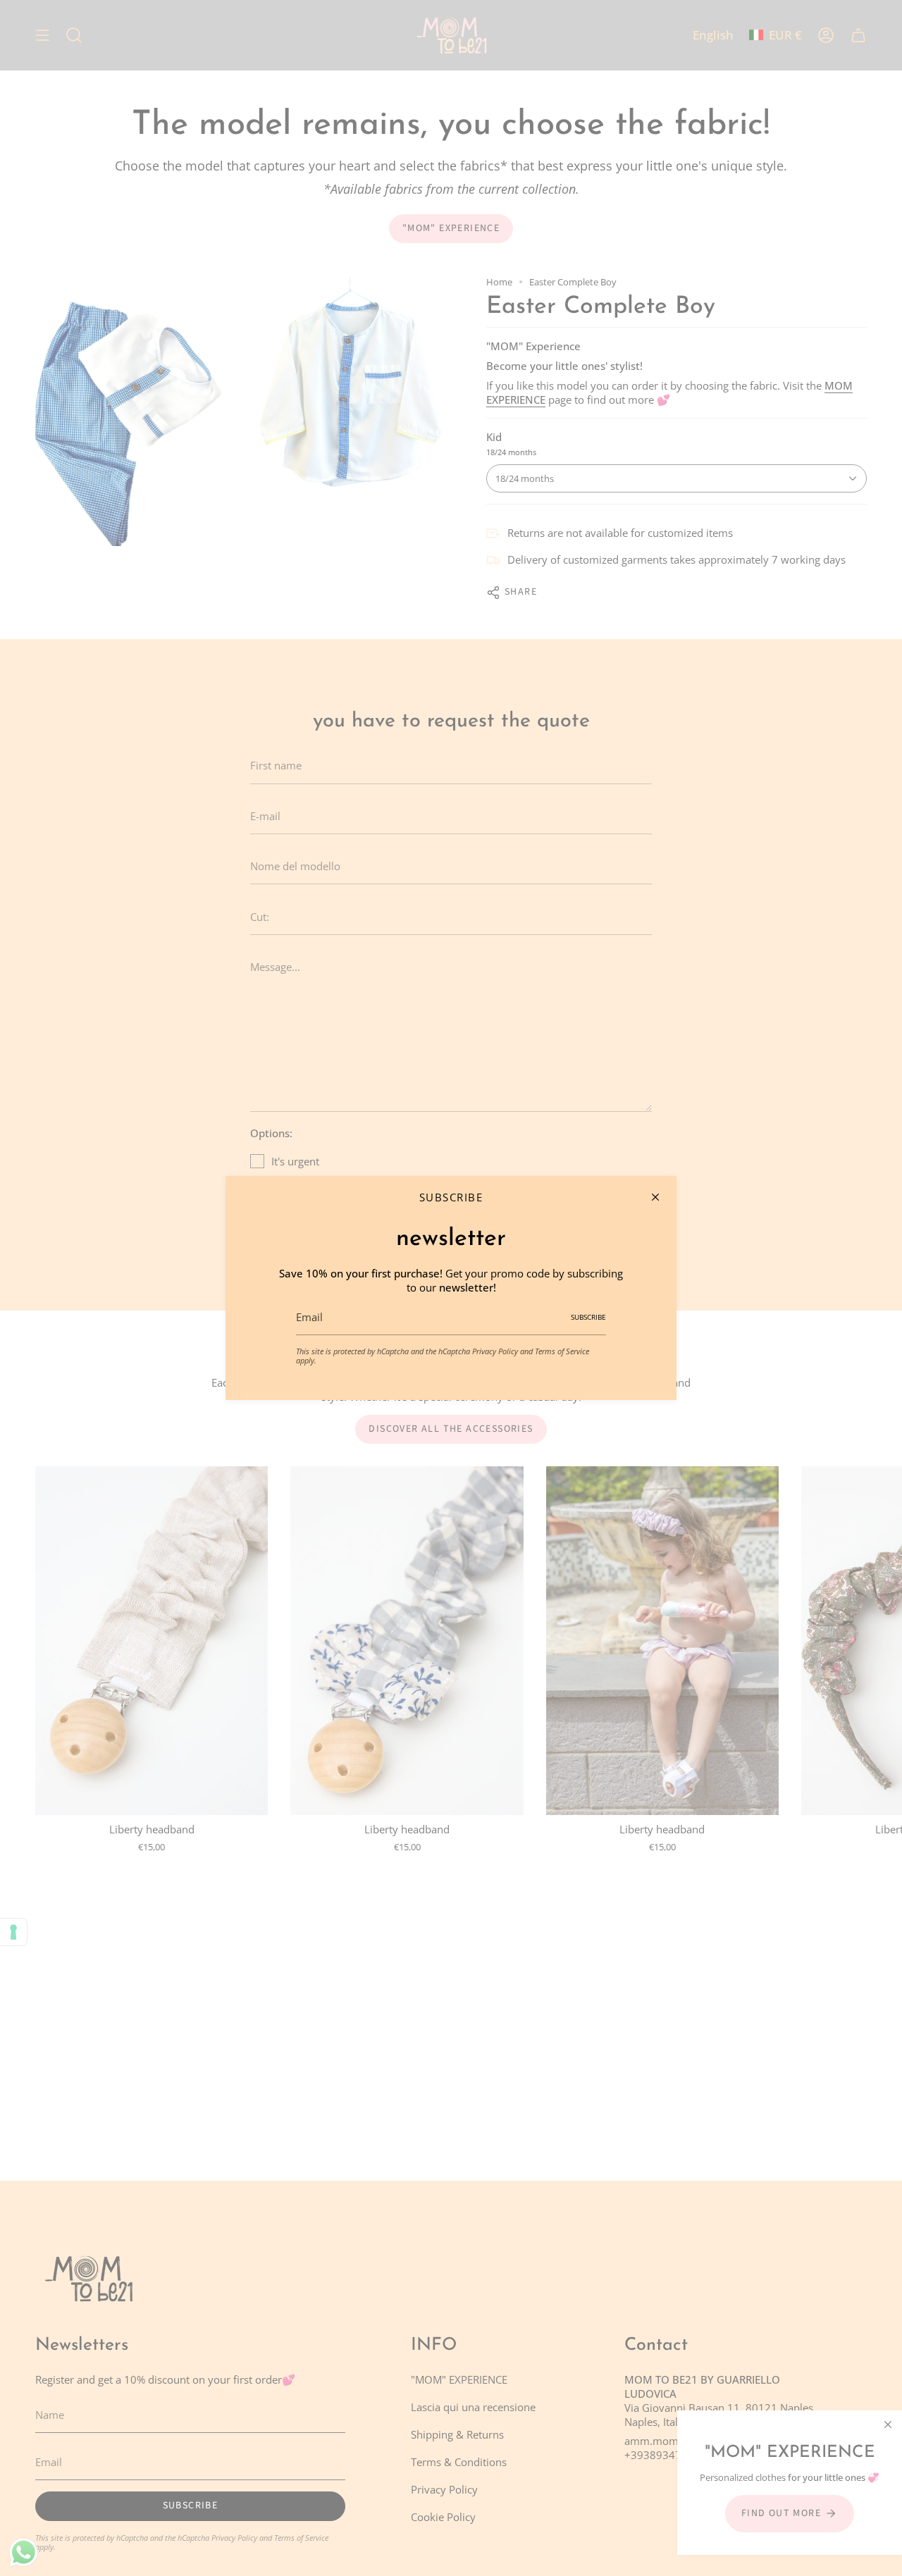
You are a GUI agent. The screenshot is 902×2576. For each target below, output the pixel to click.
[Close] (655, 1197)
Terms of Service (562, 1351)
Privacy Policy (495, 1351)
